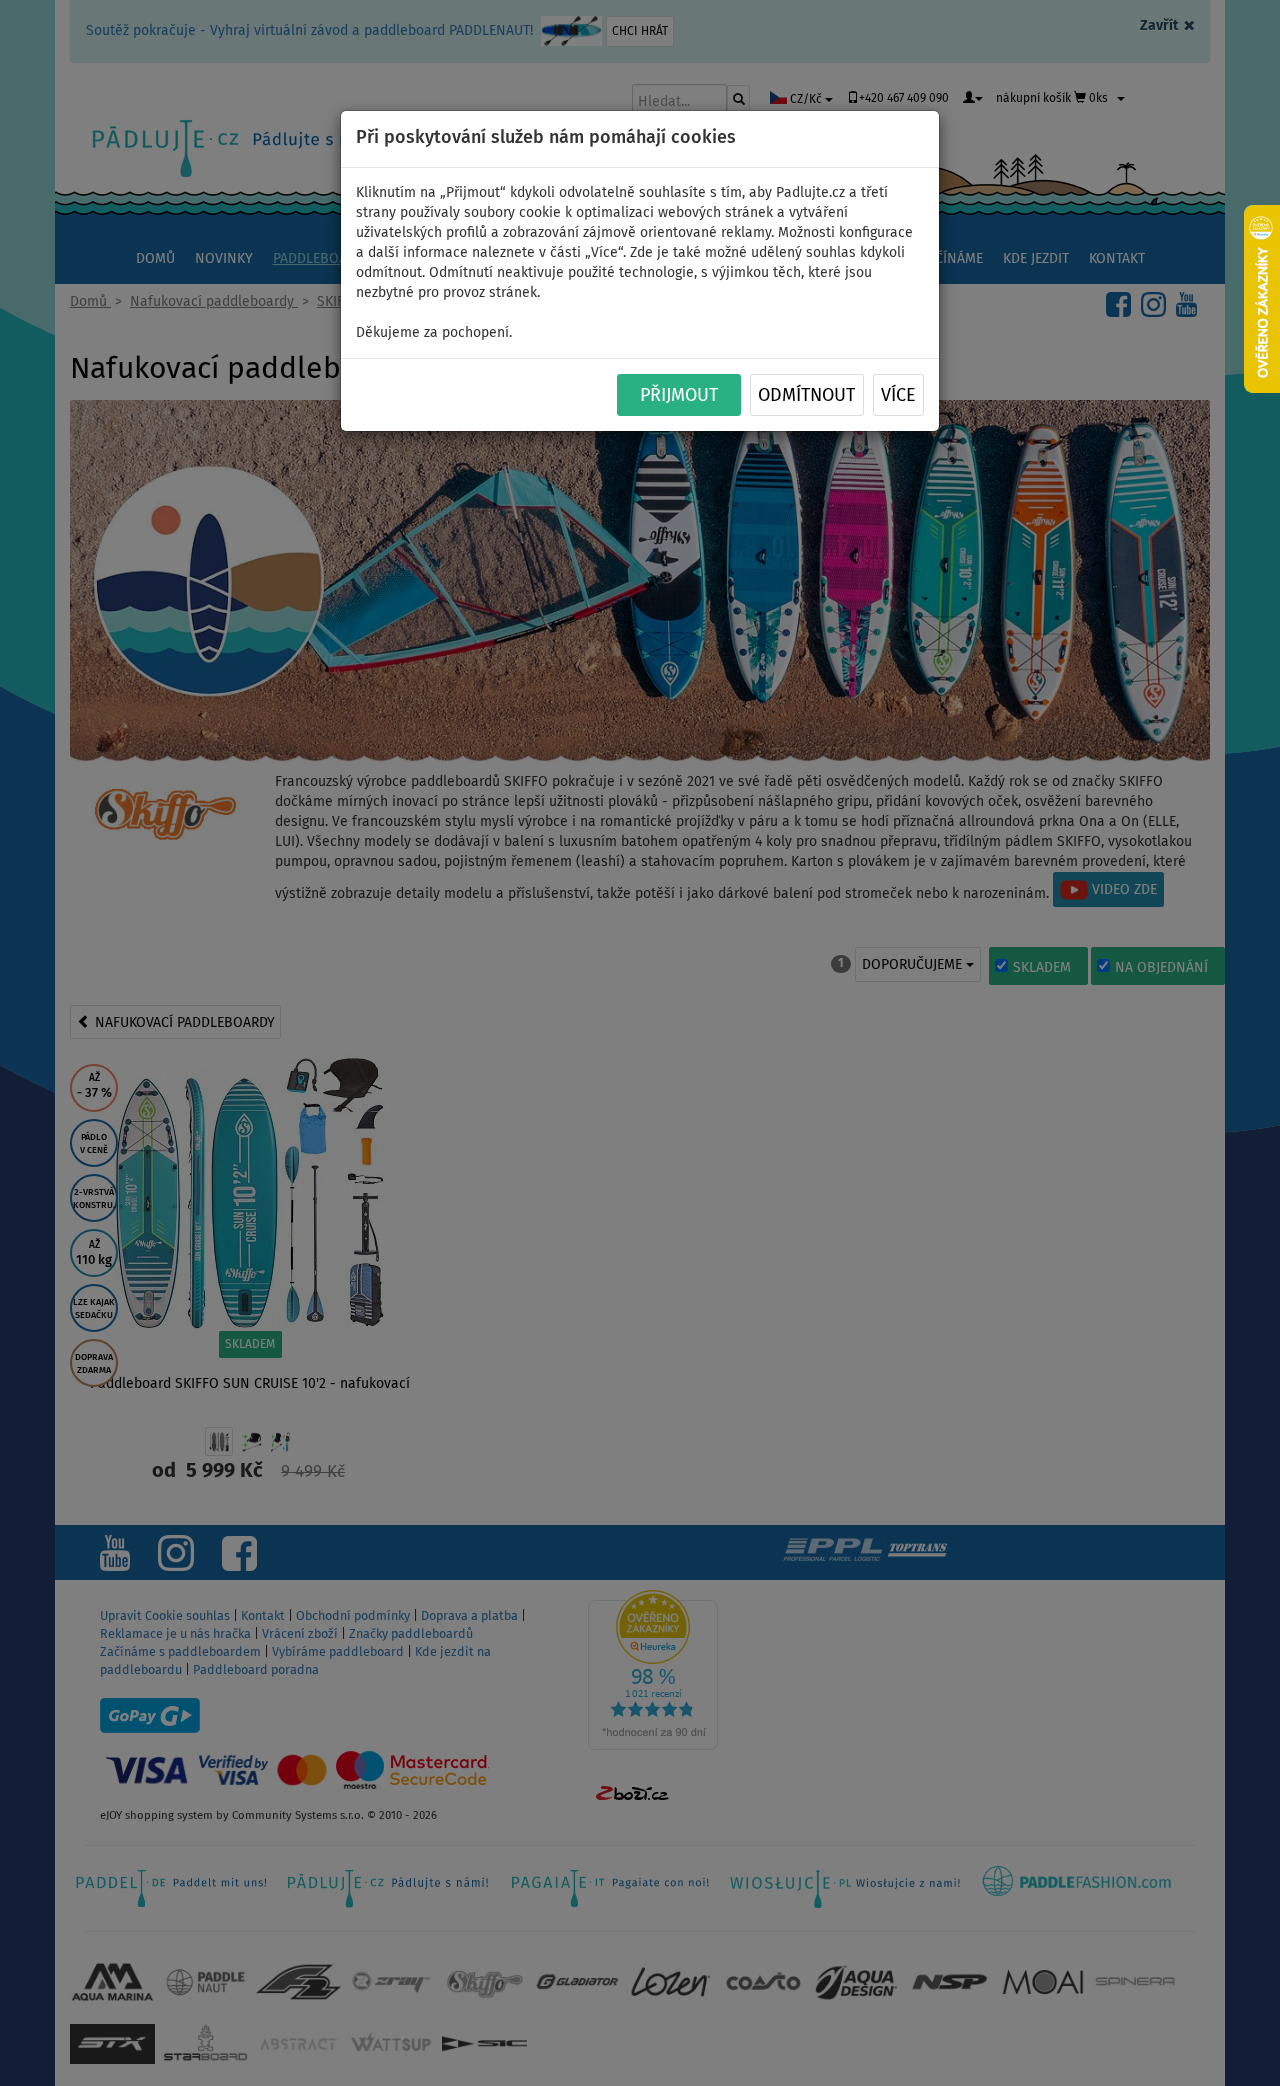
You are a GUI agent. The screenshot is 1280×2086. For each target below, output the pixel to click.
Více (898, 396)
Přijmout (679, 396)
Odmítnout (806, 396)
